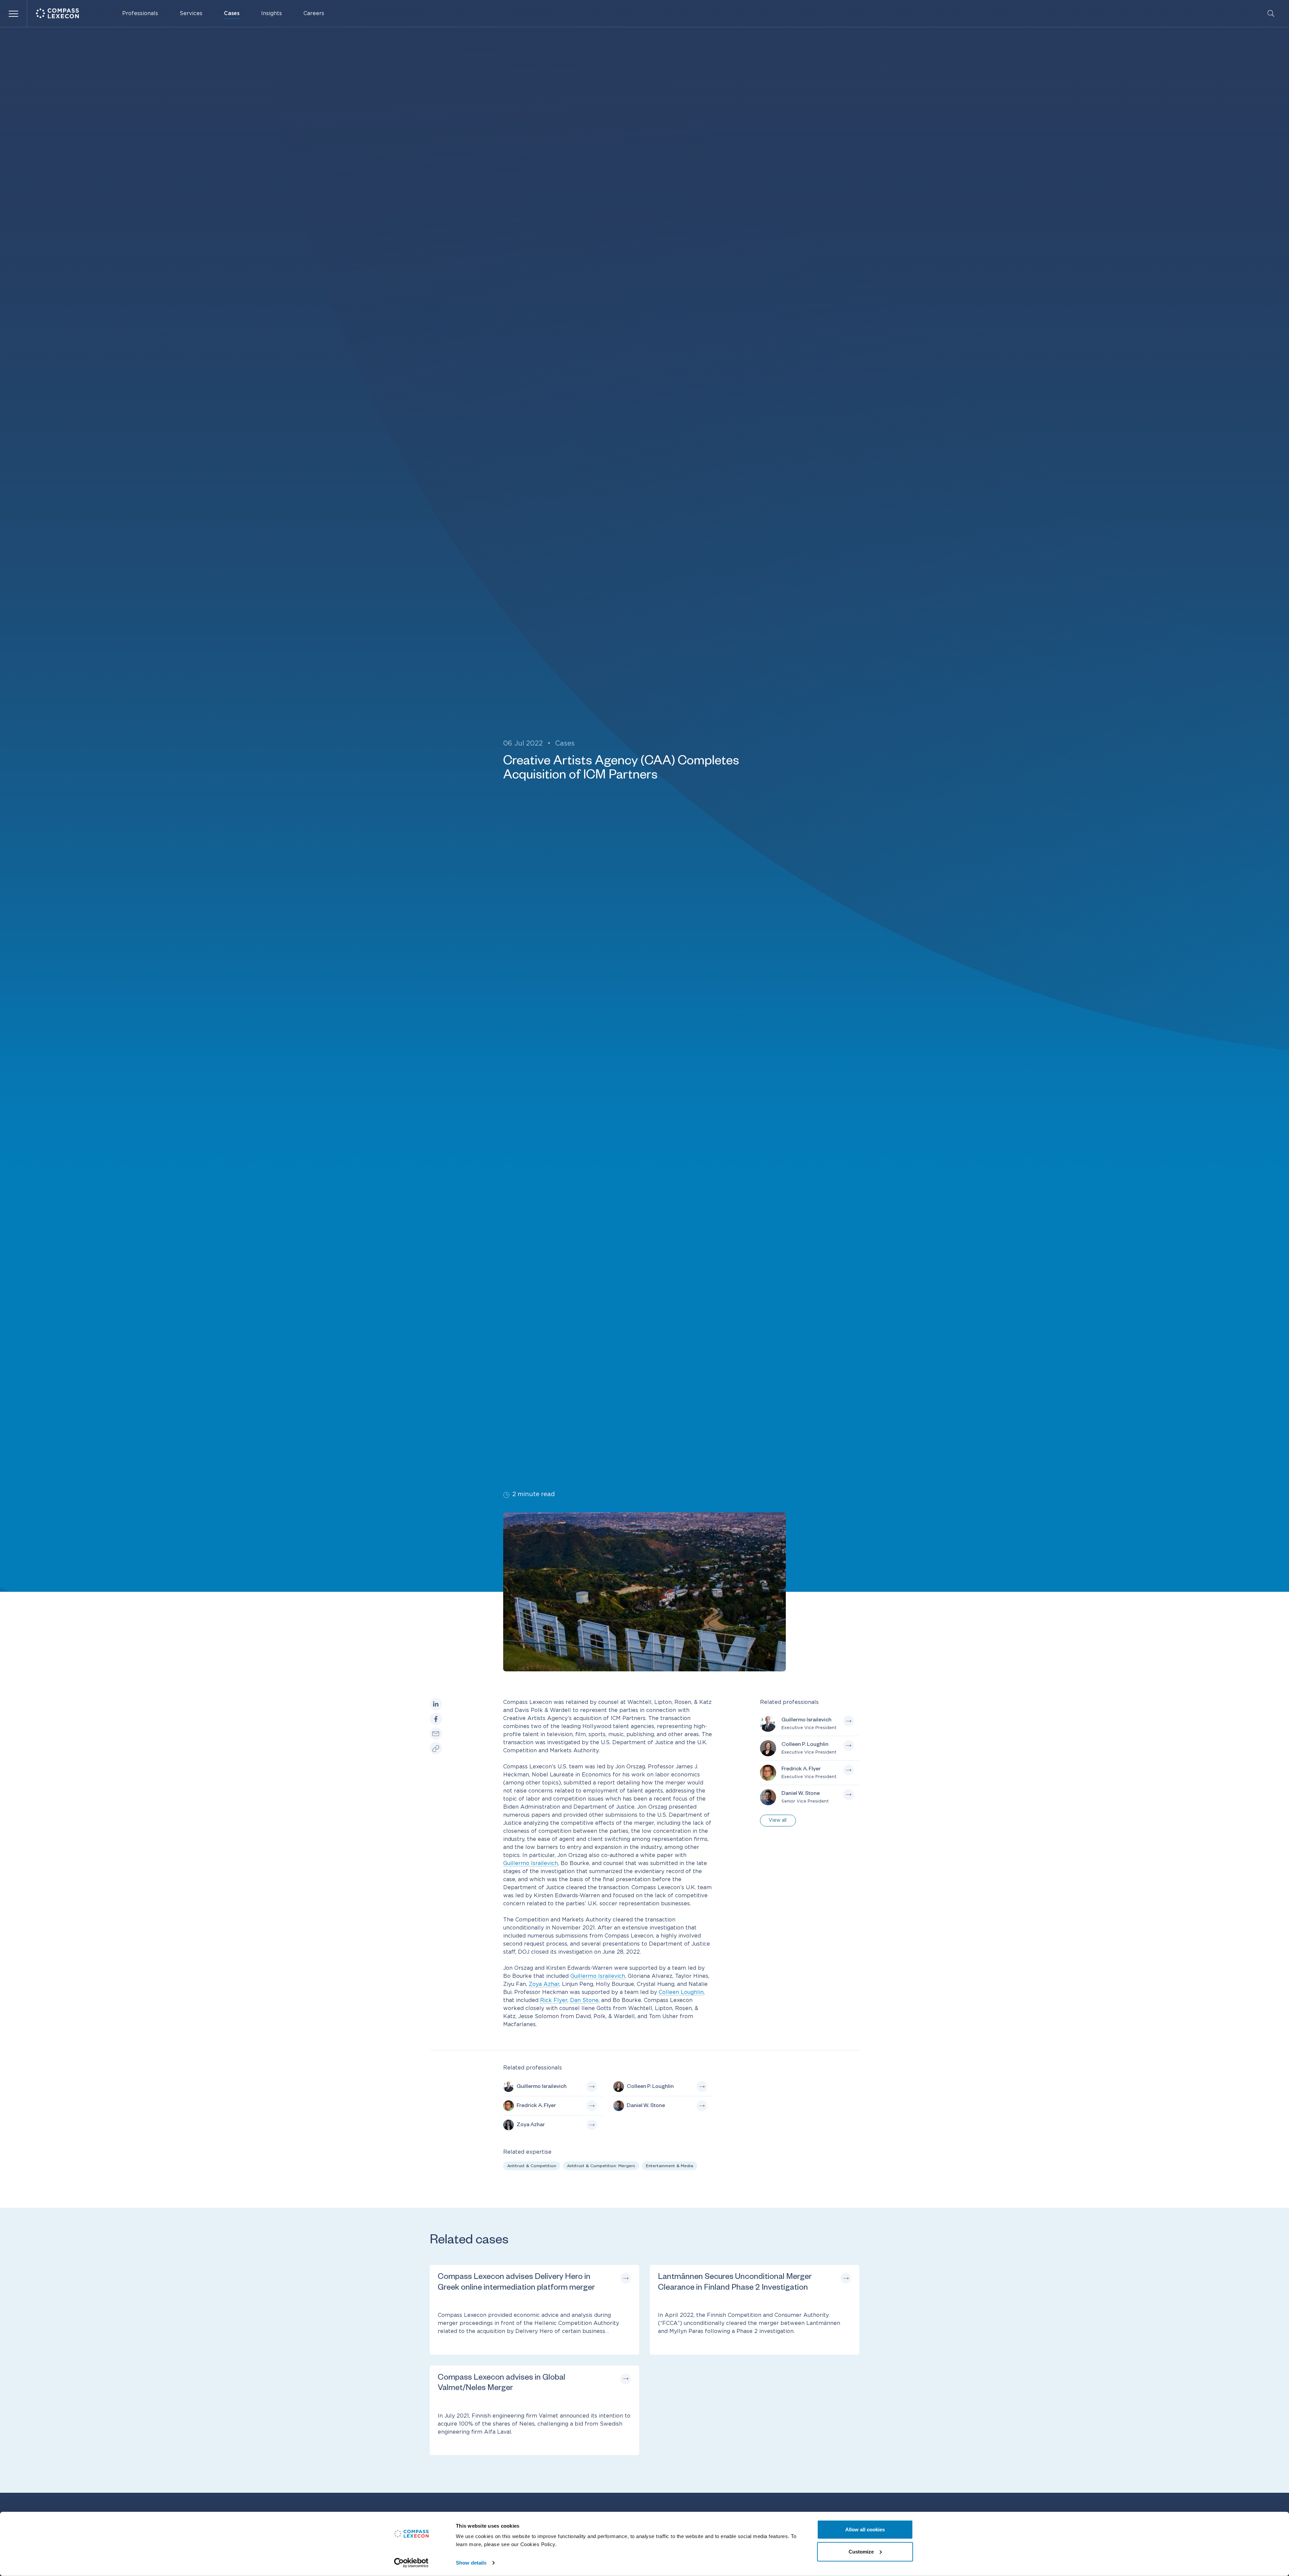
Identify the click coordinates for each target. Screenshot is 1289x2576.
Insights (272, 13)
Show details (471, 2563)
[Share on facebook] (436, 1719)
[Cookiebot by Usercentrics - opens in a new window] (411, 2563)
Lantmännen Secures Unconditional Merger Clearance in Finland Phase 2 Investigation (735, 2283)
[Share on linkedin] (436, 1704)
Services (191, 13)
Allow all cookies (865, 2530)
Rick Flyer (554, 2000)
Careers (314, 13)
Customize (861, 2551)
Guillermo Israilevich (531, 1863)
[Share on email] (436, 1734)
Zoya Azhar (544, 1984)
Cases (232, 13)
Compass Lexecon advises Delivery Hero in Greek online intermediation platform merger (516, 2283)
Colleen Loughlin (681, 1992)
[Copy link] (436, 1749)
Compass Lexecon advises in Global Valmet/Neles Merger (502, 2384)
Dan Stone (584, 2000)
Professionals (140, 13)
